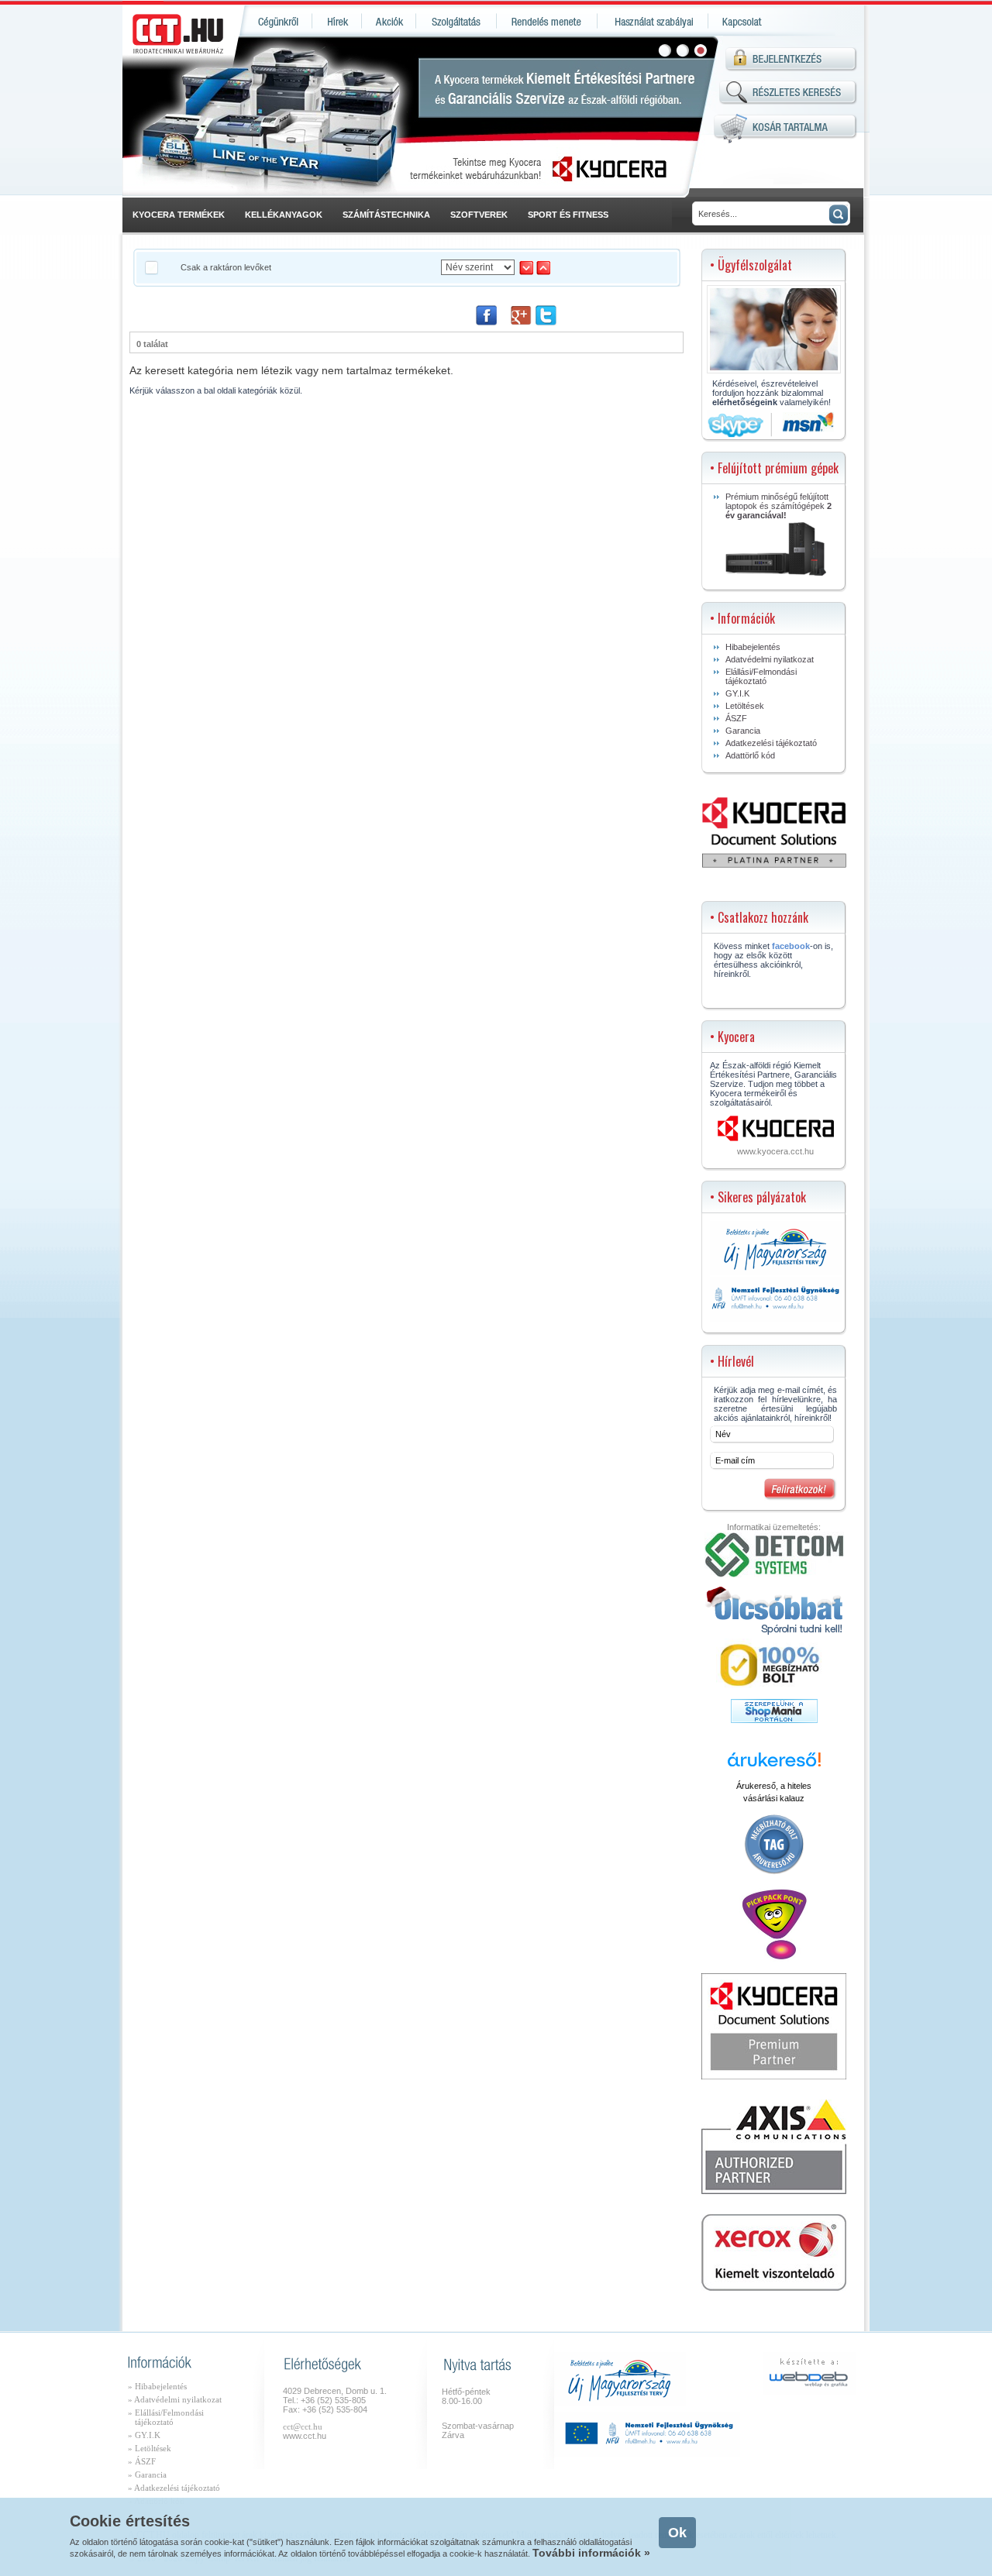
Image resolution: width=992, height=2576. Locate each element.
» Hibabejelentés (157, 2386)
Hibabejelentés (753, 647)
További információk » (591, 2553)
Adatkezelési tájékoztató (771, 743)
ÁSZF (736, 718)
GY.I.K (737, 693)
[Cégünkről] (276, 21)
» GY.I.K (144, 2435)
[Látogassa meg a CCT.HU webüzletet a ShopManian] (774, 1720)
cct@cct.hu (303, 2426)
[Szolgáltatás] (456, 21)
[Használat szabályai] (653, 21)
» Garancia (147, 2475)
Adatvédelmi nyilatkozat (770, 659)
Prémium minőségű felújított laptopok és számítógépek (778, 506)
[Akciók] (389, 21)
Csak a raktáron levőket (226, 267)
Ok (677, 2533)
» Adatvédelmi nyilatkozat (175, 2399)
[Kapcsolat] (741, 21)
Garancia (743, 731)
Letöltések (745, 706)
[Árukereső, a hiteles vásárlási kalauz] (774, 1873)
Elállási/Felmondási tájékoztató (761, 676)
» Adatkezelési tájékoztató (174, 2488)
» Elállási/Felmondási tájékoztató (166, 2417)
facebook (791, 946)
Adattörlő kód (750, 755)
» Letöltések (150, 2448)
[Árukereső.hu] (774, 1766)
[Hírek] (337, 21)
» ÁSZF (142, 2461)
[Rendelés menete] (547, 21)
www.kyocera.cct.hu (775, 1151)
